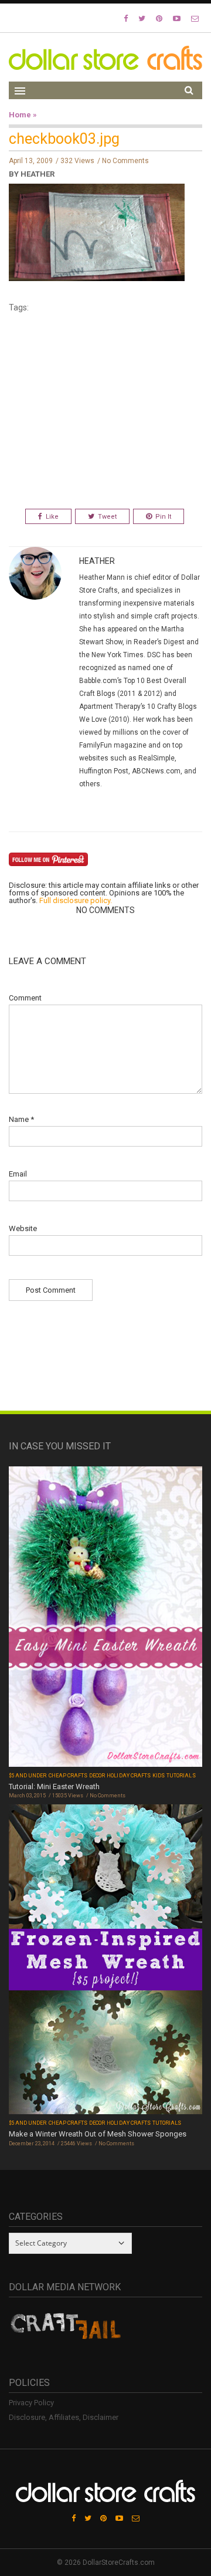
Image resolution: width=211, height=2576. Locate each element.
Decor (97, 1776)
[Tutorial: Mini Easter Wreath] (105, 1618)
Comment (25, 998)
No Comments (125, 161)
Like (52, 517)
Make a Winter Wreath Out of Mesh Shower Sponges (98, 2134)
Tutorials (181, 1776)
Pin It (163, 517)
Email (18, 1174)
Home (20, 115)
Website (23, 1228)
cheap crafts (68, 1776)
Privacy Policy (31, 2403)
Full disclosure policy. (76, 900)
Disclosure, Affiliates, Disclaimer (64, 2417)
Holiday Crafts (129, 1776)
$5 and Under (28, 1776)
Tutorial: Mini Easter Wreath (54, 1786)
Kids (159, 1776)
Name (21, 1119)
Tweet (107, 517)
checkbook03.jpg (64, 139)
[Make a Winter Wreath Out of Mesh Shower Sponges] (105, 1961)
